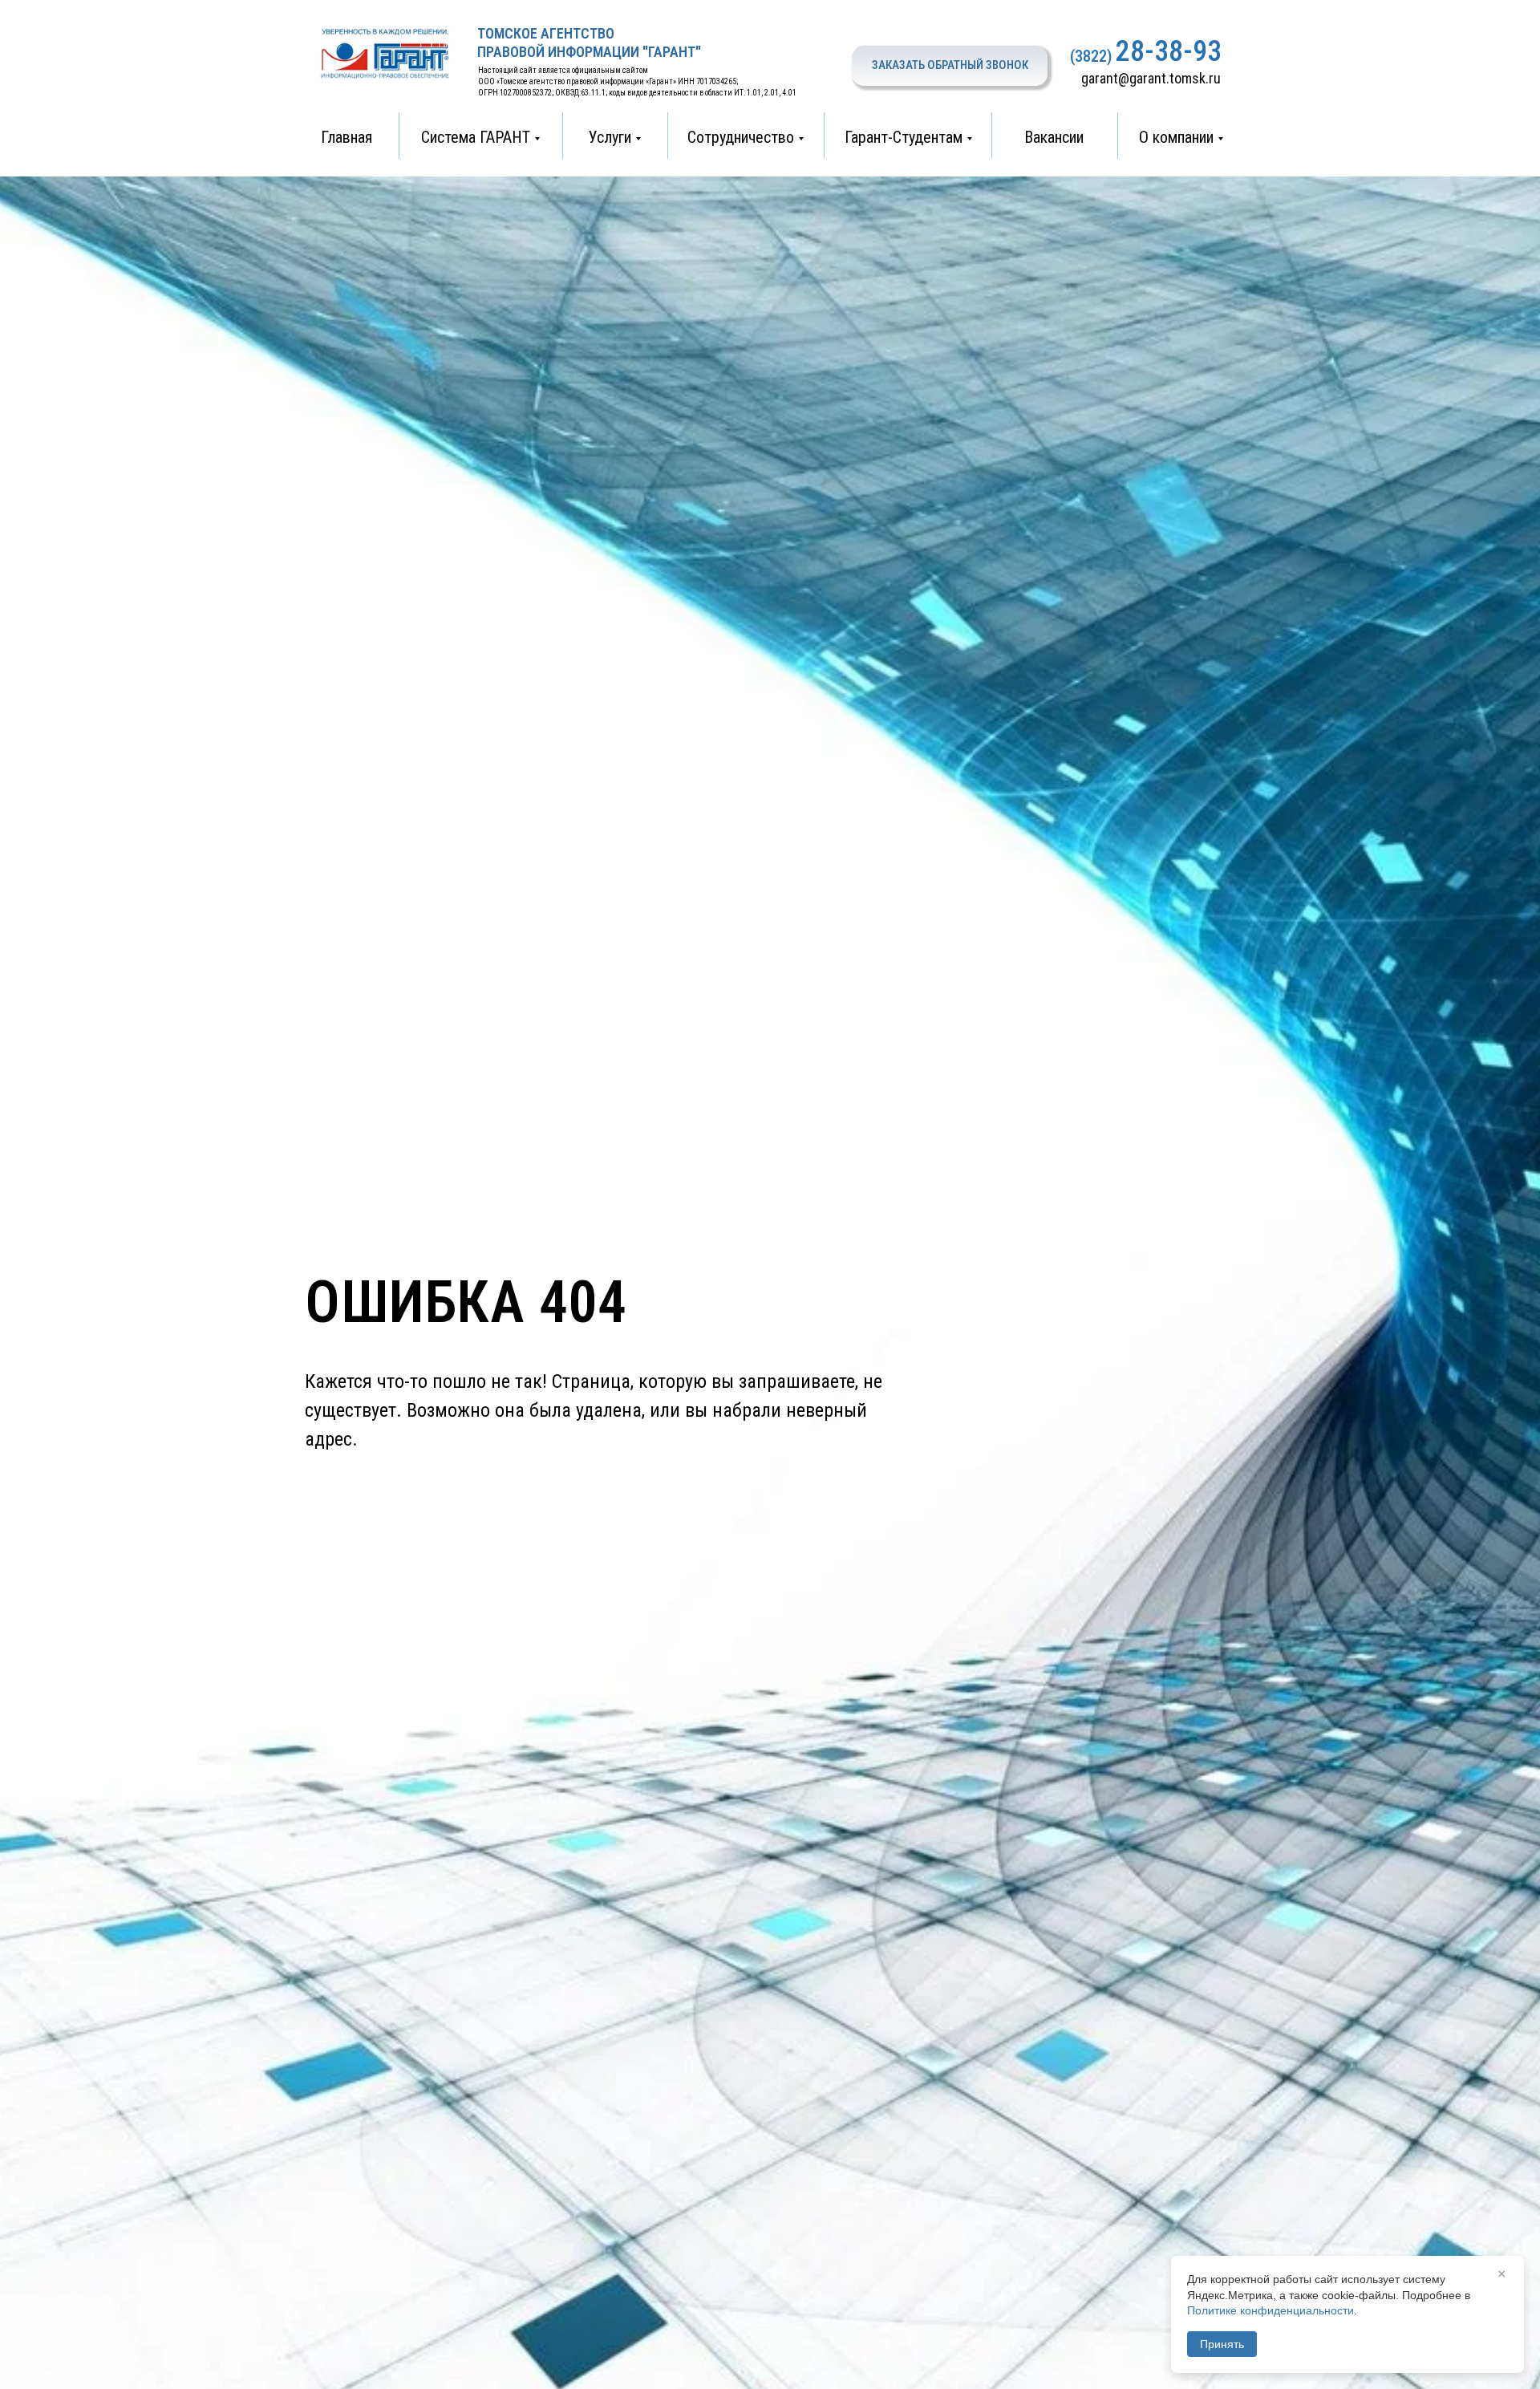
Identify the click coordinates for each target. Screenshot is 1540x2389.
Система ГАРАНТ (476, 137)
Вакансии (1054, 137)
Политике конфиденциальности (1270, 2310)
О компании (1176, 137)
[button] (950, 66)
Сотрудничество (741, 137)
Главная (346, 137)
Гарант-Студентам (904, 137)
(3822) (1091, 56)
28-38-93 (1169, 51)
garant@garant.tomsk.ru (1151, 78)
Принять (1222, 2344)
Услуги (610, 137)
